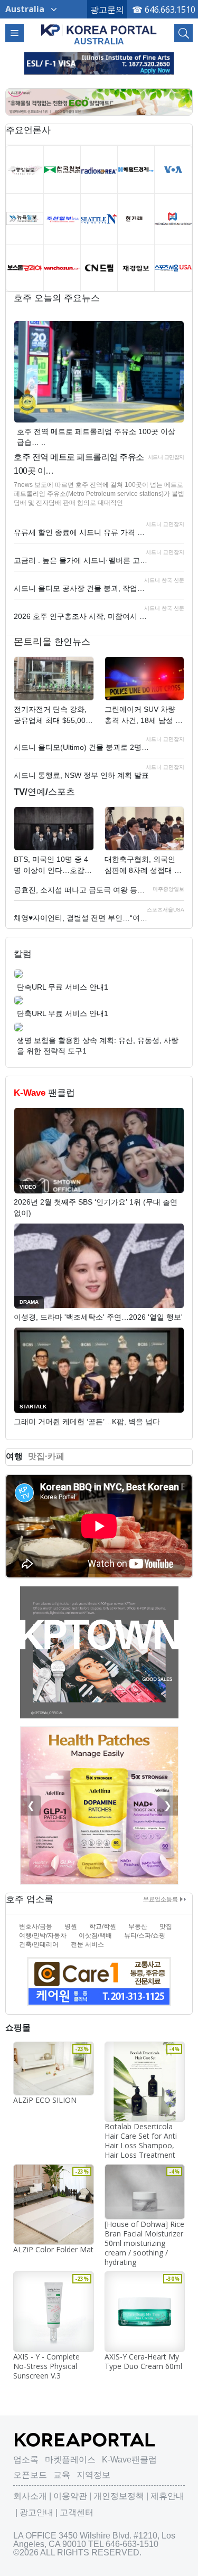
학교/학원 (103, 1926)
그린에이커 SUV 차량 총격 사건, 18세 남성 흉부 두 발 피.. (144, 716)
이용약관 (70, 2496)
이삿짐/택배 (95, 1935)
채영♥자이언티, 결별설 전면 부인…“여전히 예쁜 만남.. (82, 918)
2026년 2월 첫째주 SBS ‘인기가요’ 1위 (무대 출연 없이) (96, 1207)
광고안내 (36, 2512)
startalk (33, 1407)
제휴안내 (167, 2496)
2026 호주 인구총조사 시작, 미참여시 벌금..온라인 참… (82, 616)
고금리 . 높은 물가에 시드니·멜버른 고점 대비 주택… (82, 560)
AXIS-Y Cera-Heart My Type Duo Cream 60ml (143, 2361)
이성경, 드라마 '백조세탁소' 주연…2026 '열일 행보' (98, 1317)
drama (29, 1302)
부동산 (138, 1926)
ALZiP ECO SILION (45, 2100)
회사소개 (30, 2496)
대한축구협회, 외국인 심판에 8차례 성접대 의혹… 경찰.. (143, 866)
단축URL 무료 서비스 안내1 (63, 987)
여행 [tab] (14, 1456)
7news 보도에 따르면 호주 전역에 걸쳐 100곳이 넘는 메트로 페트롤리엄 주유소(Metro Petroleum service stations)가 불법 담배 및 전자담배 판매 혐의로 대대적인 (99, 494)
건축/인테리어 (39, 1944)
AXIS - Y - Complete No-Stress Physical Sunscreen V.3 (46, 2366)
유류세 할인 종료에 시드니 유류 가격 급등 (82, 532)
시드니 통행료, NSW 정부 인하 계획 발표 (81, 775)
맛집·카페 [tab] (46, 1456)
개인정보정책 (119, 2496)
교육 (62, 2475)
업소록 (26, 2460)
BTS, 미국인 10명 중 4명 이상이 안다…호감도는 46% (53, 866)
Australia (25, 9)
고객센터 (77, 2512)
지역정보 (93, 2475)
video (28, 1187)
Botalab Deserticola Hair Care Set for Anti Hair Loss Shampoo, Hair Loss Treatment (141, 2141)
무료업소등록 (161, 1899)
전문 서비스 (87, 1944)
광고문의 (107, 10)
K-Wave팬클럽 (129, 2460)
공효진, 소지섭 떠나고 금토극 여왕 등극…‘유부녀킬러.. (82, 890)
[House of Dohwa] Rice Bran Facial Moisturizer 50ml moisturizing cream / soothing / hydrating (144, 2243)
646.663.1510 (170, 10)
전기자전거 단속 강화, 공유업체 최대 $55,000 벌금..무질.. (52, 716)
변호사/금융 (36, 1926)
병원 (71, 1926)
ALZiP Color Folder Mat (53, 2249)
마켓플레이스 (70, 2460)
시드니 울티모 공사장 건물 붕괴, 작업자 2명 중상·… (82, 588)
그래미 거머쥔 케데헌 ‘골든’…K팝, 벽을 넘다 (87, 1422)
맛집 (166, 1926)
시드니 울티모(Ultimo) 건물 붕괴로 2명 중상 (82, 747)
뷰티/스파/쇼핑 (145, 1935)
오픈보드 (30, 2475)
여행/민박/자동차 (43, 1935)
